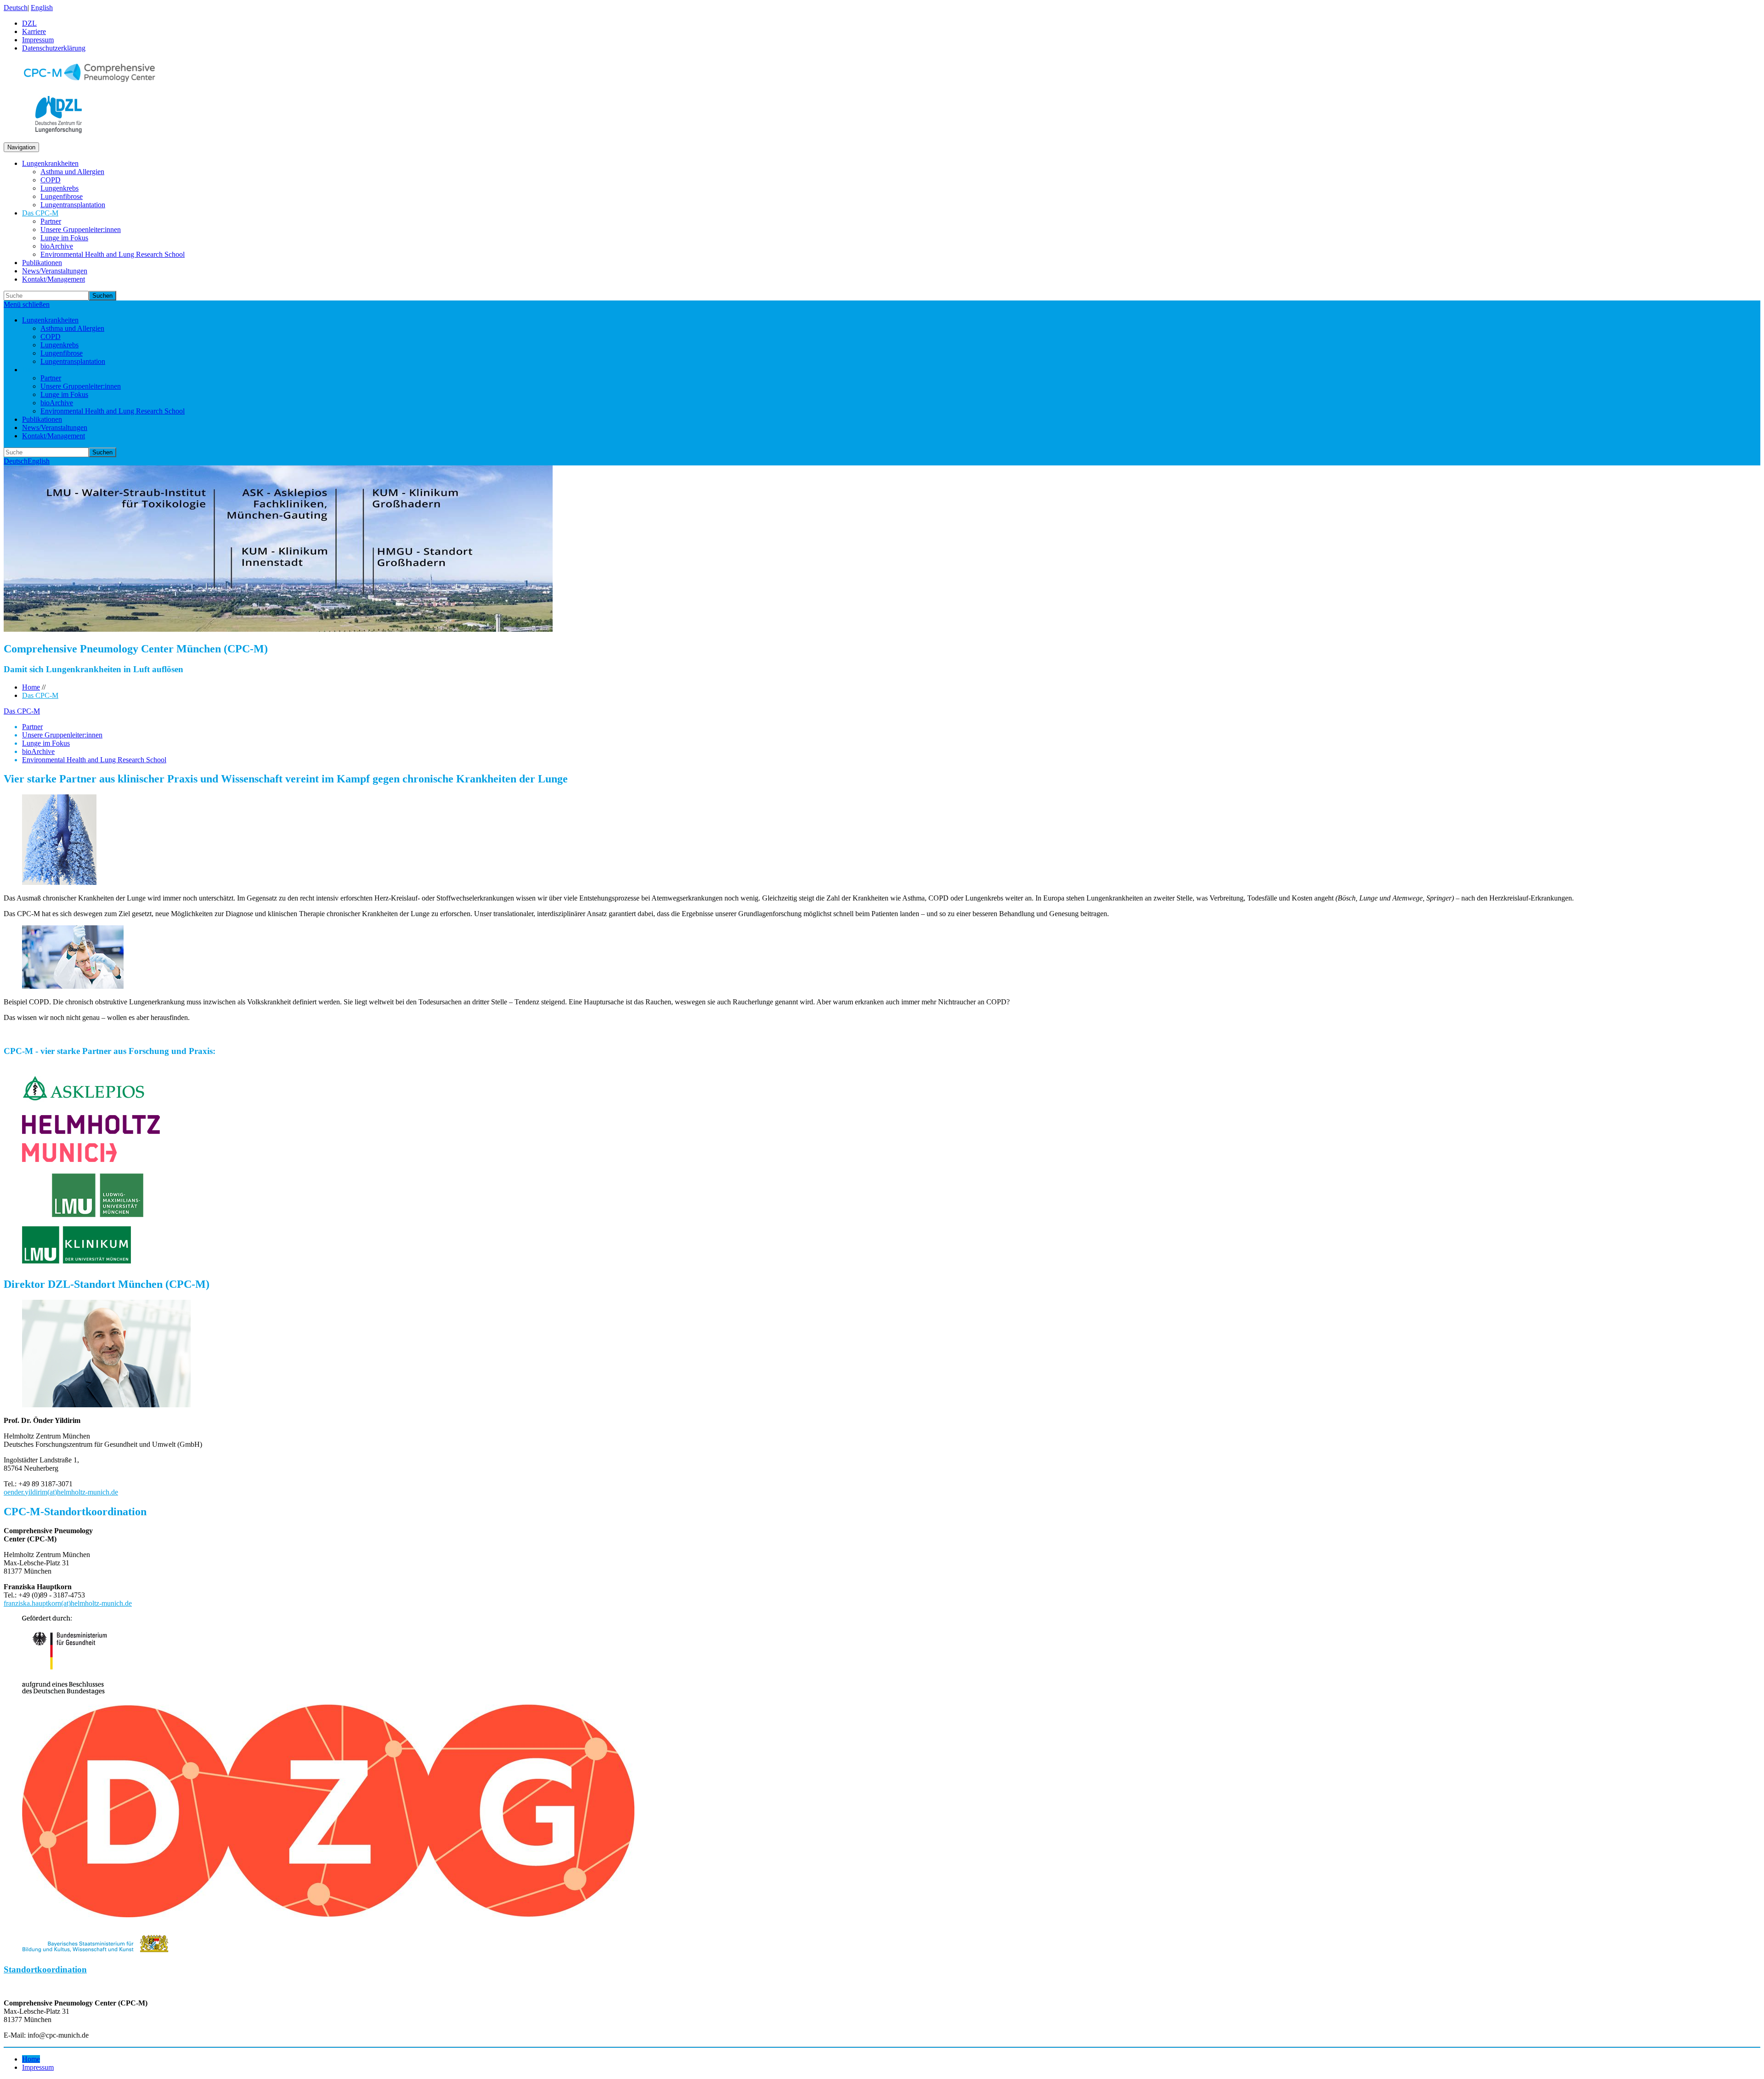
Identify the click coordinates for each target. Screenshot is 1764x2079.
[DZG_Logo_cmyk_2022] (328, 1915)
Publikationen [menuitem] (42, 263)
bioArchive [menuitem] (57, 246)
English (42, 8)
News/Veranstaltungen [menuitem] (55, 271)
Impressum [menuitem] (38, 40)
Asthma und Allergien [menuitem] (72, 172)
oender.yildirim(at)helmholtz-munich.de (61, 1492)
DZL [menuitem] (29, 23)
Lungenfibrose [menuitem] (62, 196)
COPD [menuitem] (51, 180)
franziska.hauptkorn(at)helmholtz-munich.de (68, 1603)
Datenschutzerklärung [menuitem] (54, 48)
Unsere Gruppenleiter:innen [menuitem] (81, 229)
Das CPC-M (40, 695)
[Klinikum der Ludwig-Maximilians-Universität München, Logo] (79, 1265)
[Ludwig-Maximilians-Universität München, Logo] (84, 1215)
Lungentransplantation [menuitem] (73, 205)
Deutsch (16, 8)
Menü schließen (27, 304)
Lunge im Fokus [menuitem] (64, 238)
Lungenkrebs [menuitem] (59, 188)
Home (31, 687)
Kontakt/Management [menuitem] (54, 279)
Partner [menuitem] (51, 221)
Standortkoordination (45, 1969)
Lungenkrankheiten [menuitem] (50, 163)
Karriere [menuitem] (34, 31)
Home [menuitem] (31, 2059)
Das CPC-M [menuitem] (40, 213)
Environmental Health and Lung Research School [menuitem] (113, 254)
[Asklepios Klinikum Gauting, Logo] (83, 1103)
